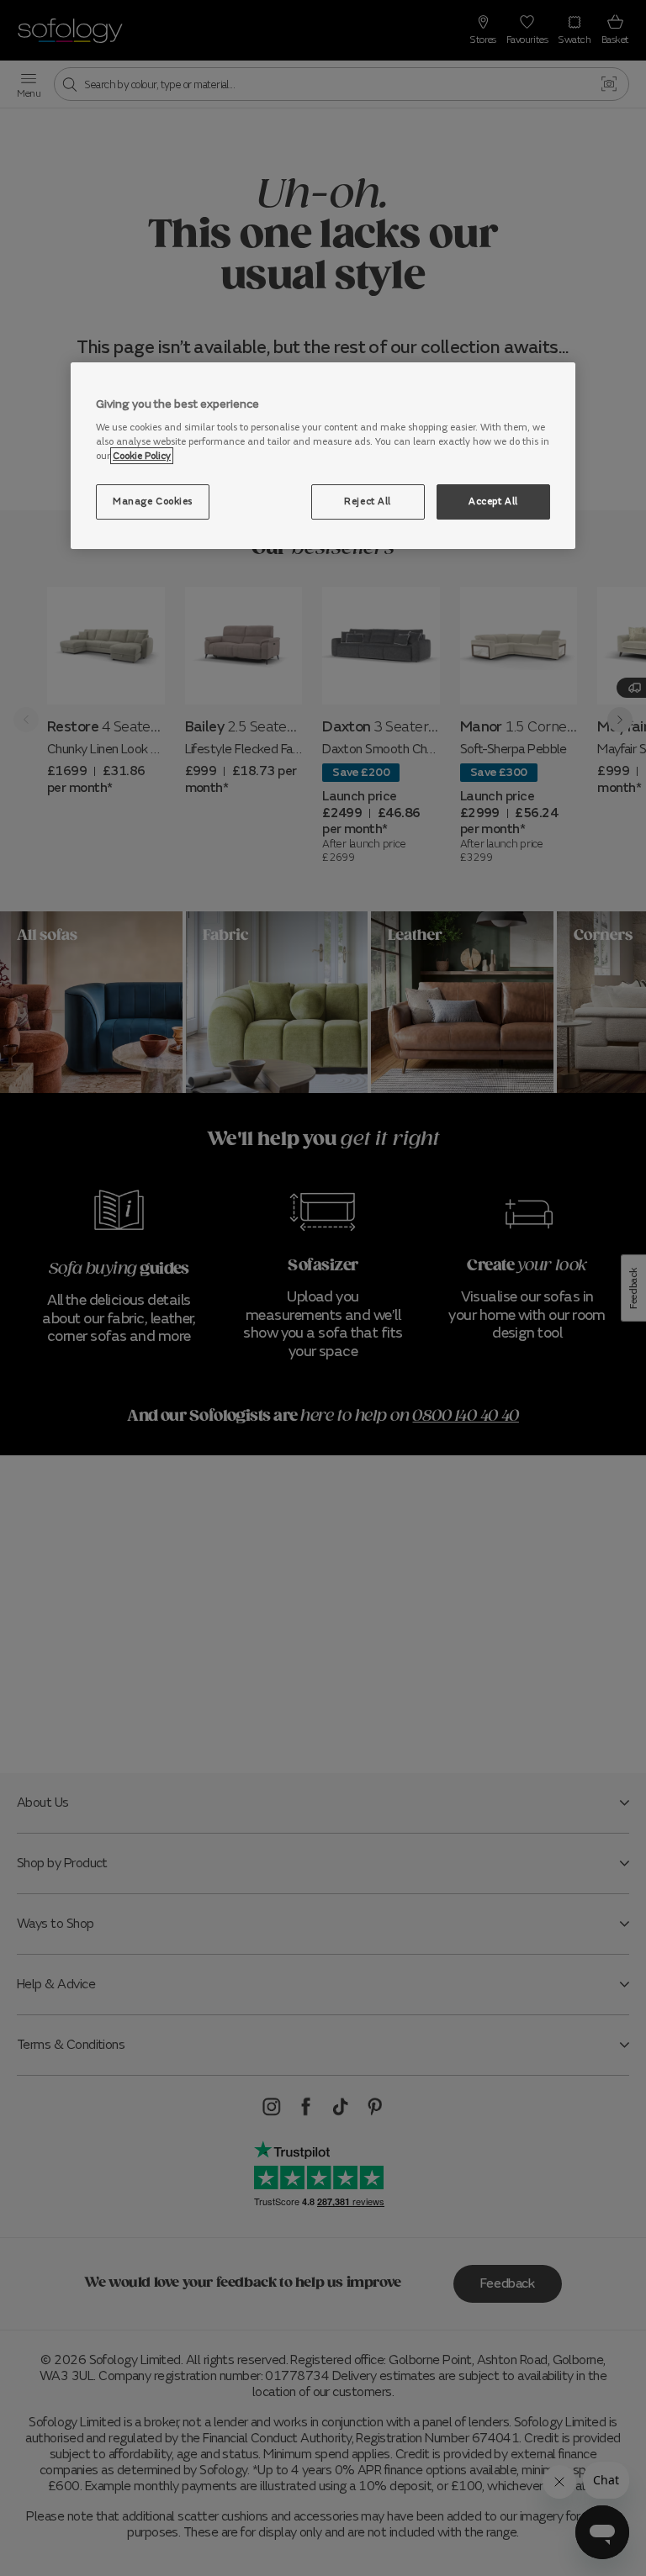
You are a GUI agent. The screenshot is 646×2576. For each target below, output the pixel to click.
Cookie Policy (142, 456)
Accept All (493, 501)
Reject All (368, 501)
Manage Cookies (153, 501)
